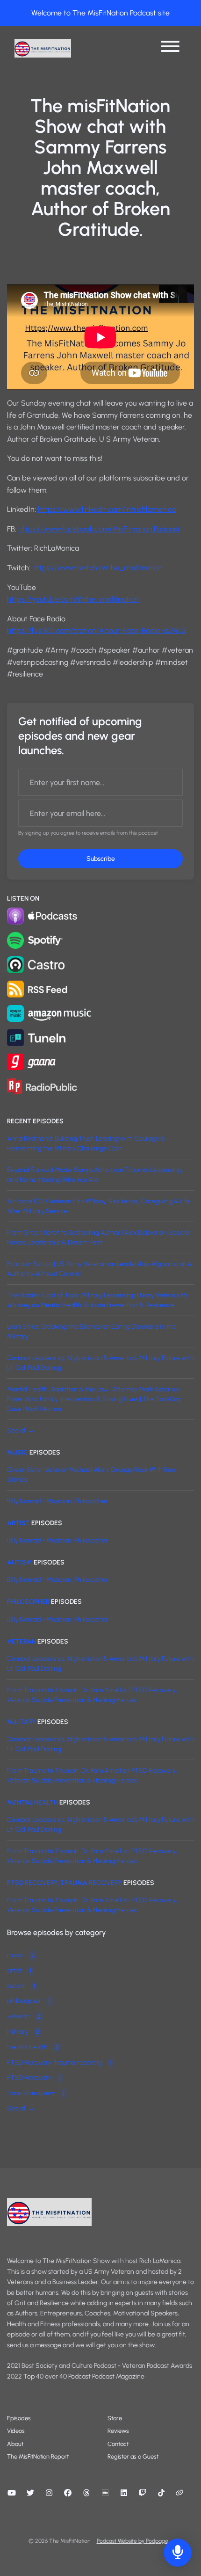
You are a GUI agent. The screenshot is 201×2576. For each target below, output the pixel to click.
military (22, 1722)
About (15, 2444)
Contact (118, 2444)
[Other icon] (181, 2493)
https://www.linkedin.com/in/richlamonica (107, 509)
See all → (21, 1430)
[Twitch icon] (143, 2493)
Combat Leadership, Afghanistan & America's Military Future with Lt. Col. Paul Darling (100, 1363)
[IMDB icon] (105, 2493)
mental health (32, 1802)
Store (115, 2418)
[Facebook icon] (68, 2493)
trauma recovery (36, 2093)
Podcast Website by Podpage (133, 2541)
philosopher (28, 1602)
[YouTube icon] (12, 2493)
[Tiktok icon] (161, 2493)
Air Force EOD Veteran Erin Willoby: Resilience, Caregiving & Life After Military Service (99, 1206)
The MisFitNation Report (38, 2456)
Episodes (19, 2418)
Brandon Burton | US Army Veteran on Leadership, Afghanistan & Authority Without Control (100, 1269)
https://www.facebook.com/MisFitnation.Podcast (99, 529)
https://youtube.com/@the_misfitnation (73, 599)
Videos (16, 2431)
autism (20, 1562)
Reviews (118, 2431)
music (18, 1452)
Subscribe (101, 859)
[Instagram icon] (49, 2493)
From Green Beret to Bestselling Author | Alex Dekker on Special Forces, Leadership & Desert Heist (98, 1237)
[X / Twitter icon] (30, 2493)
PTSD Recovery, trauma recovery (65, 1883)
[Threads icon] (86, 2493)
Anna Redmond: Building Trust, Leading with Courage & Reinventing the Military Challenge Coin (86, 1143)
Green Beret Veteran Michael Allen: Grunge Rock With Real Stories (92, 1475)
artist (18, 1523)
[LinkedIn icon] (124, 2493)
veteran (22, 1641)
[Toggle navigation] (170, 48)
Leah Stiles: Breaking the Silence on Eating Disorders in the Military (92, 1332)
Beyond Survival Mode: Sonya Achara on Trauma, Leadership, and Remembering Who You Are (95, 1175)
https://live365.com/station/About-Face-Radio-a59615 (97, 630)
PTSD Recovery (34, 2078)
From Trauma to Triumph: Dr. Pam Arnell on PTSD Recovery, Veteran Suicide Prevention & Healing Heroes (92, 1695)
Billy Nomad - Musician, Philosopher (57, 1501)
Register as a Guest (133, 2456)
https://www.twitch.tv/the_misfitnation (97, 568)
